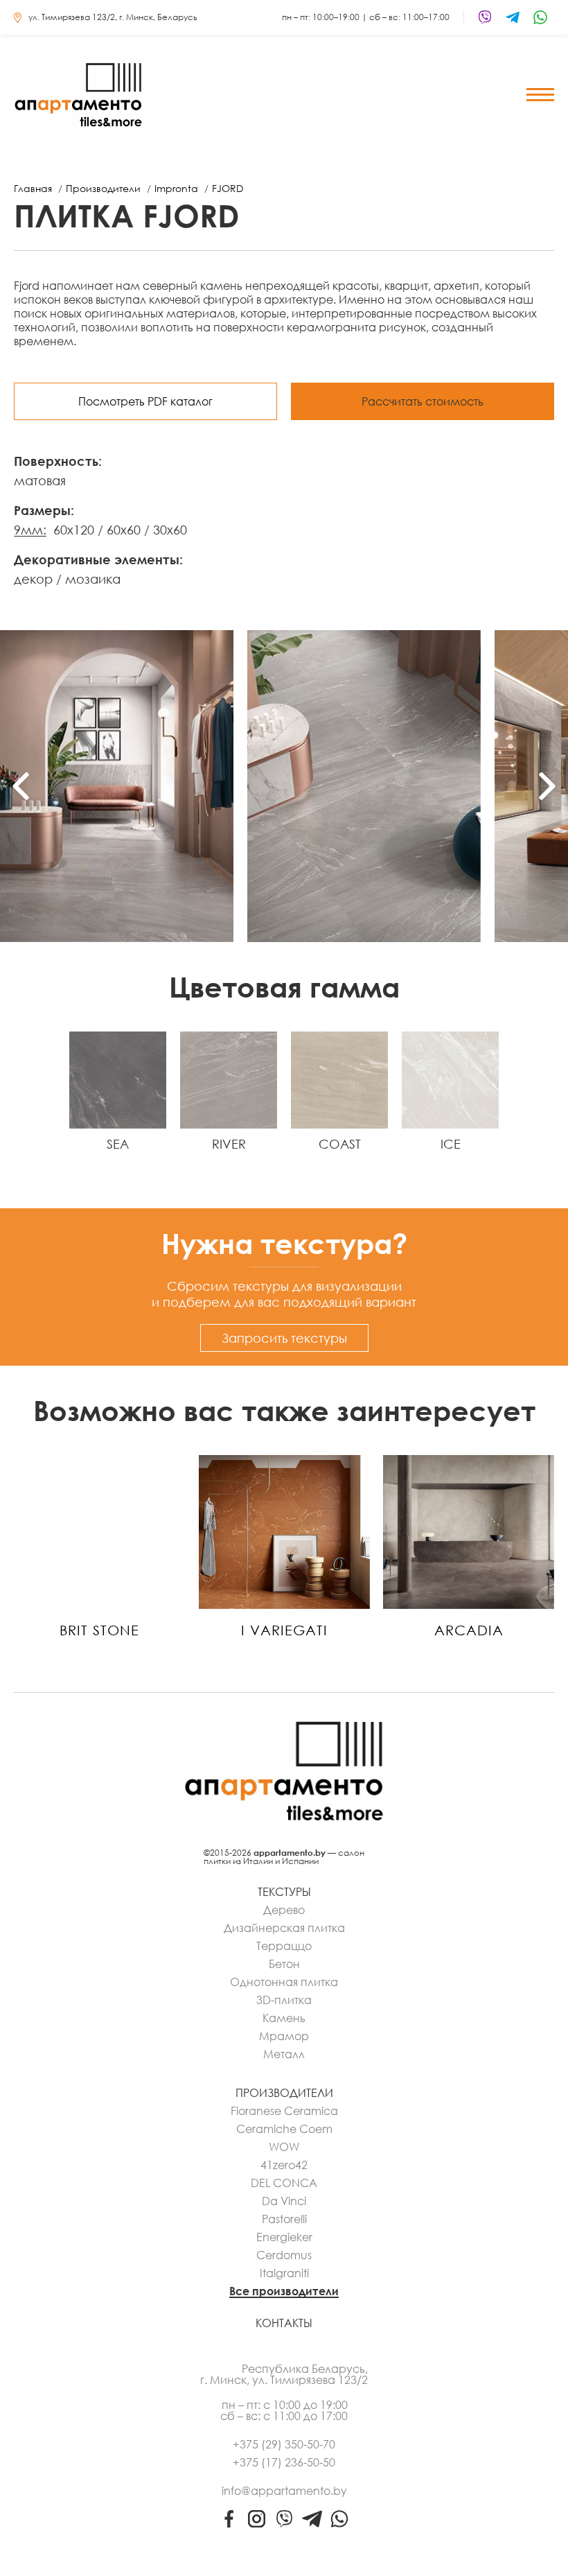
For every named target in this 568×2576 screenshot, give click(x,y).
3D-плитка (284, 2000)
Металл (284, 2054)
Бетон (284, 1964)
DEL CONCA (284, 2183)
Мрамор (284, 2036)
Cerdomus (284, 2255)
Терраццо (284, 1946)
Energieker (284, 2237)
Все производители (284, 2291)
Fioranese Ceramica (284, 2111)
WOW (284, 2147)
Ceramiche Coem (284, 2129)
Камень (284, 2018)
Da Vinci (284, 2201)
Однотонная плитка (284, 1982)
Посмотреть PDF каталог (145, 401)
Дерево (284, 1910)
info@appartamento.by (284, 2491)
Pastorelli (284, 2219)
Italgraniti (284, 2273)
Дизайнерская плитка (284, 1928)
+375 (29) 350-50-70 (284, 2444)
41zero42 (284, 2165)
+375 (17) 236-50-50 (284, 2462)
